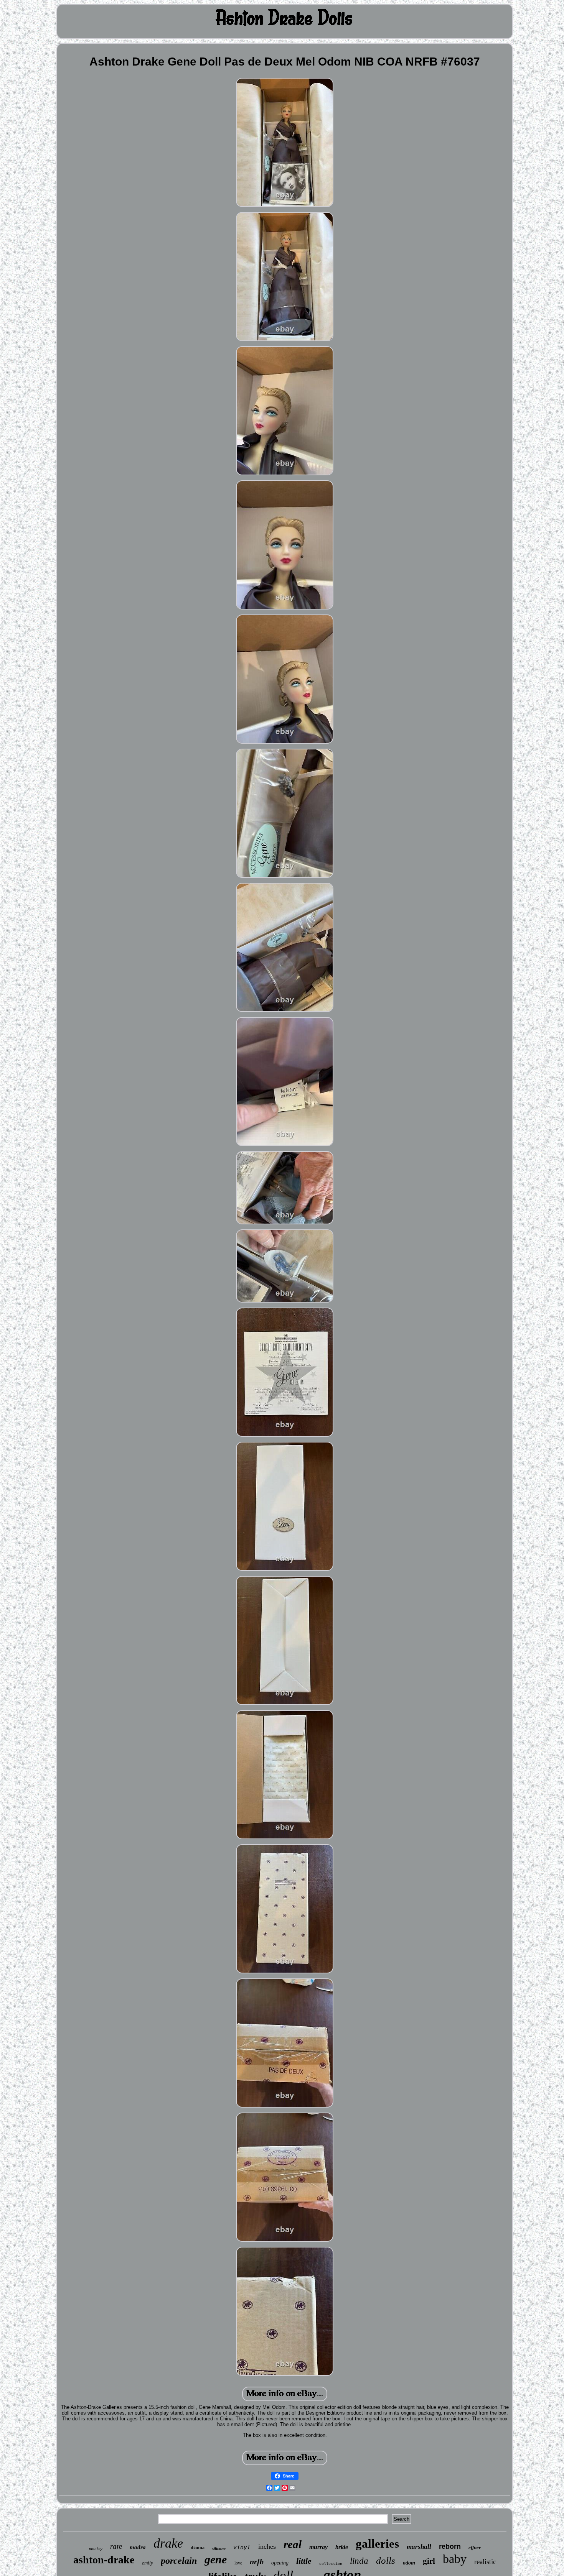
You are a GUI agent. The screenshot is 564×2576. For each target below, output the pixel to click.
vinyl (242, 2547)
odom (409, 2563)
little (304, 2561)
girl (429, 2561)
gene (216, 2559)
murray (318, 2547)
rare (116, 2546)
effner (475, 2547)
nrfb (257, 2561)
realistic (485, 2562)
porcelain (179, 2561)
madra (138, 2547)
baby (455, 2559)
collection (331, 2564)
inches (267, 2546)
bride (342, 2547)
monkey (96, 2548)
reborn (450, 2546)
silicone (219, 2548)
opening (280, 2563)
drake (168, 2543)
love (238, 2563)
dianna (198, 2548)
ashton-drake (104, 2560)
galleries (377, 2544)
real (293, 2544)
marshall (419, 2547)
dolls (386, 2560)
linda (359, 2561)
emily (148, 2563)
